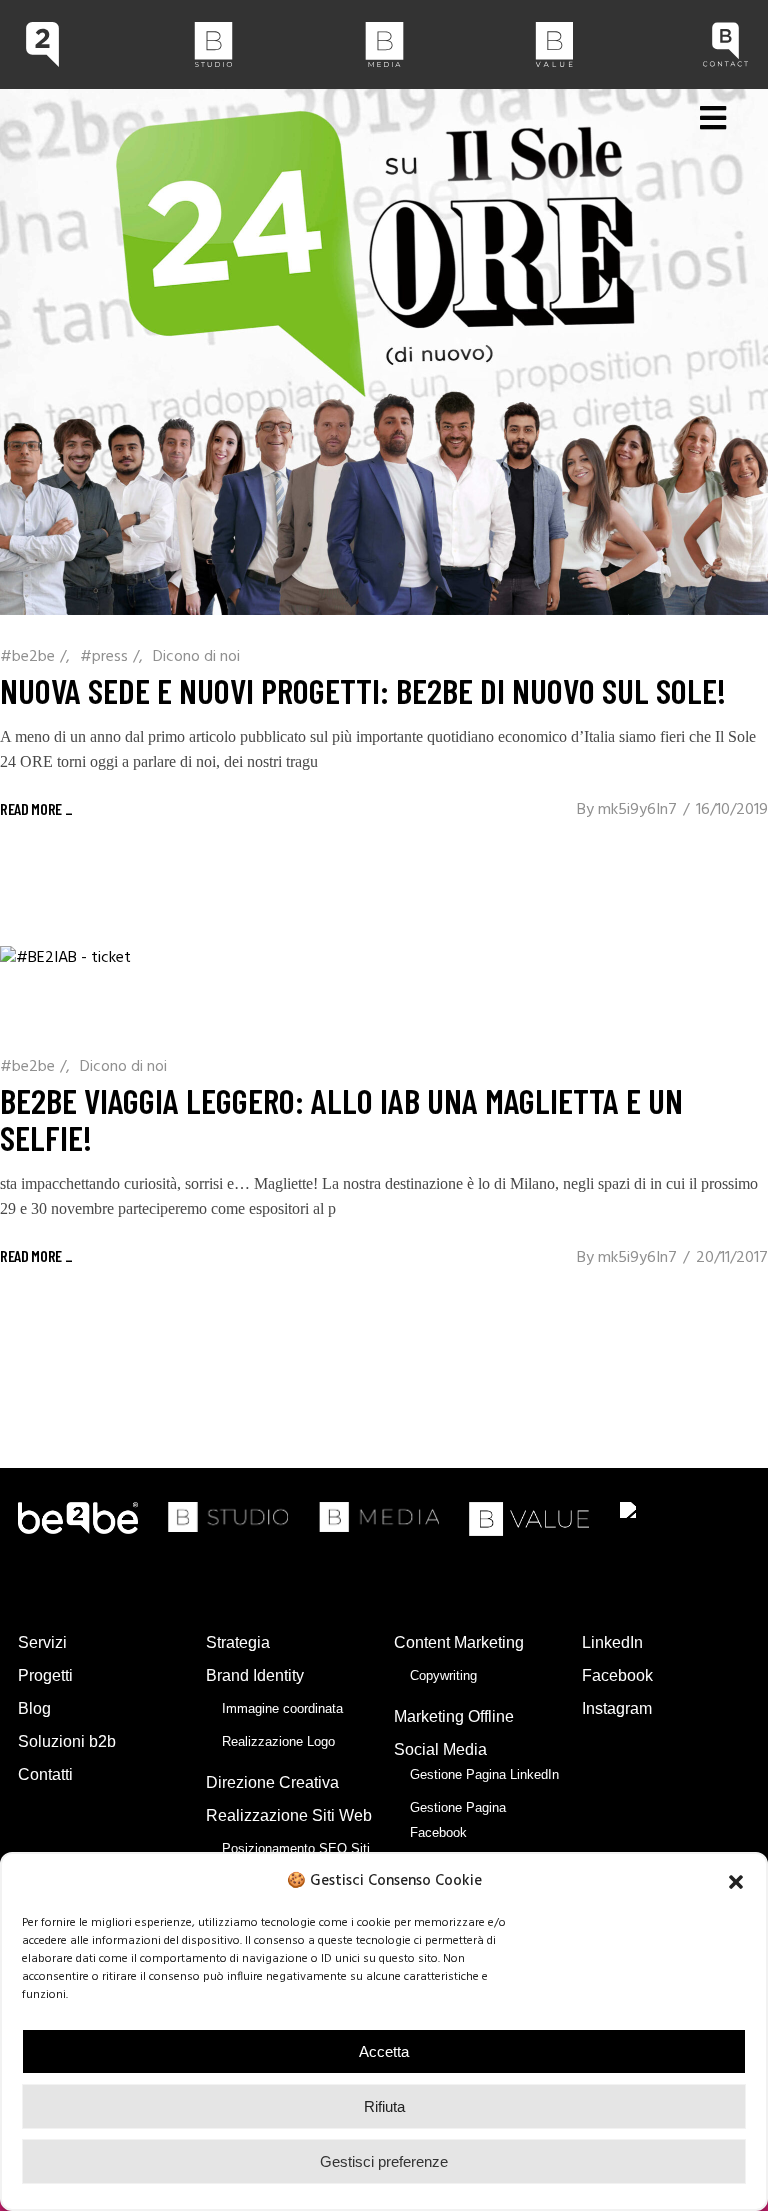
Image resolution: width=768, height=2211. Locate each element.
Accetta (384, 2051)
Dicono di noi (196, 657)
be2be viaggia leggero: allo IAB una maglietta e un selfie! (341, 1118)
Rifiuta (384, 2106)
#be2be (27, 657)
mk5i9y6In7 (637, 810)
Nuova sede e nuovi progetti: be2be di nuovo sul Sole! (363, 690)
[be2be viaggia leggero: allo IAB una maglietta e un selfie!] (65, 985)
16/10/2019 (732, 810)
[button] (736, 1882)
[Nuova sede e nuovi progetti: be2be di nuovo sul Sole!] (384, 352)
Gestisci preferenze (384, 2161)
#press (104, 657)
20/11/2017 (732, 1258)
